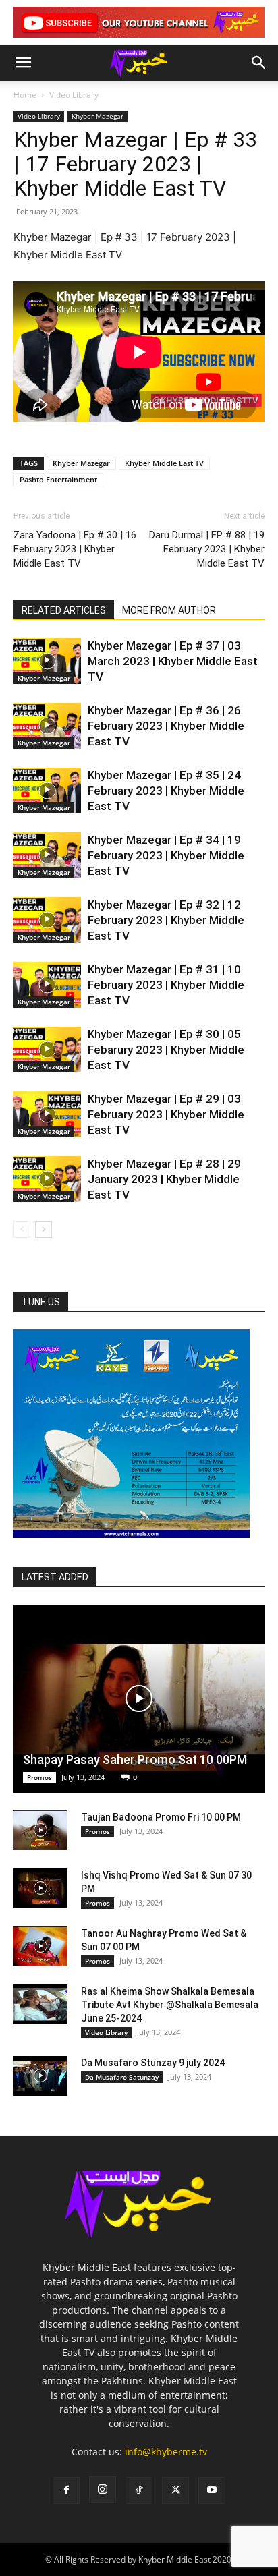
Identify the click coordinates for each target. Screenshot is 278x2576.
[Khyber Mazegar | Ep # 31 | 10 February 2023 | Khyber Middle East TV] (47, 985)
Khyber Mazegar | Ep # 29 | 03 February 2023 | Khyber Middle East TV (166, 1114)
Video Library (74, 95)
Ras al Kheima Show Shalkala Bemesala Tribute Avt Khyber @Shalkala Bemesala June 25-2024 (170, 2005)
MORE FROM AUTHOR (169, 610)
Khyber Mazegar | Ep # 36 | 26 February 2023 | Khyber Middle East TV (166, 726)
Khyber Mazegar (98, 116)
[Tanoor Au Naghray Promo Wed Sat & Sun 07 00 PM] (40, 1947)
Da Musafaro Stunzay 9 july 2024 (153, 2063)
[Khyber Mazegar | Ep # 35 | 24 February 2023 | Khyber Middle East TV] (47, 791)
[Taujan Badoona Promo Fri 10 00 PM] (40, 1831)
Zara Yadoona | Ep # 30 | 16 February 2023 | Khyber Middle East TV (75, 549)
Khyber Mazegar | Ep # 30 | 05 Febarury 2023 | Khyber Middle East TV (166, 1050)
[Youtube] (212, 2490)
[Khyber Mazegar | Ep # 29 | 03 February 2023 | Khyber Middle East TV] (47, 1115)
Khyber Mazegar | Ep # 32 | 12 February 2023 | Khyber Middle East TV (166, 920)
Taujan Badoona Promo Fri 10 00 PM (161, 1817)
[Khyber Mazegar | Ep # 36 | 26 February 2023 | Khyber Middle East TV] (47, 726)
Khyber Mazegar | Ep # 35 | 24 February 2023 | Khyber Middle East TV (166, 791)
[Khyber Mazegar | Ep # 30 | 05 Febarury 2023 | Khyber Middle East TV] (47, 1050)
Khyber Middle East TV (164, 463)
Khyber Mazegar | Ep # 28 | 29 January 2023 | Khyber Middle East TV (164, 1179)
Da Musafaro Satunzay (122, 2077)
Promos (39, 1777)
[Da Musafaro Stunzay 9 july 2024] (40, 2076)
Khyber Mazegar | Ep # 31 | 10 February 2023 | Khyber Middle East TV (166, 985)
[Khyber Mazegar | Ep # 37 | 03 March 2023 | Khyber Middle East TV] (47, 661)
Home (25, 95)
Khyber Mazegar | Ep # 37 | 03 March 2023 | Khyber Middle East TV (173, 661)
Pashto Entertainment (58, 479)
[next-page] (44, 1229)
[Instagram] (103, 2490)
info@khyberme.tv (166, 2452)
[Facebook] (66, 2490)
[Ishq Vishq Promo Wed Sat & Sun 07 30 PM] (40, 1889)
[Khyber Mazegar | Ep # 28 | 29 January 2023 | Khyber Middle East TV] (47, 1179)
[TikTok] (139, 2490)
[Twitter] (175, 2490)
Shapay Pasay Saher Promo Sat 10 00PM (135, 1759)
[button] (23, 63)
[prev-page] (22, 1229)
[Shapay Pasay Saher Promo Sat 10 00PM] (139, 1699)
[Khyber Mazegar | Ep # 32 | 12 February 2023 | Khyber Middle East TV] (47, 920)
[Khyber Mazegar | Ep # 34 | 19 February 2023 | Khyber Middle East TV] (47, 856)
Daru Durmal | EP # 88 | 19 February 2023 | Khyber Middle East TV (207, 549)
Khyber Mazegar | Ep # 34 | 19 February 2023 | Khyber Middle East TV (166, 855)
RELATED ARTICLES (64, 610)
